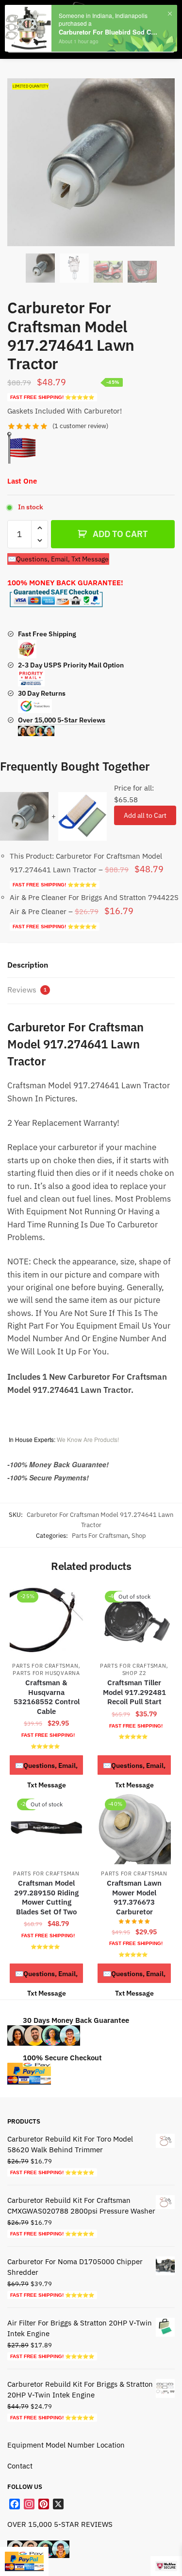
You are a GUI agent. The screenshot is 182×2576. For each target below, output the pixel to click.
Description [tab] (28, 965)
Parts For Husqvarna (46, 1673)
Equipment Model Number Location (66, 2444)
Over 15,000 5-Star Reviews (62, 720)
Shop (139, 1536)
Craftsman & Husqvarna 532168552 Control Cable (47, 1697)
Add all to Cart (145, 815)
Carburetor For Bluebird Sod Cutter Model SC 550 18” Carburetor (108, 32)
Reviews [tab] (27, 990)
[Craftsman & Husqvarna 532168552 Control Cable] (46, 1620)
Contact (20, 2466)
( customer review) (80, 426)
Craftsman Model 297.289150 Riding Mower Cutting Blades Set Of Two (46, 1897)
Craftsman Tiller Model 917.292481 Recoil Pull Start (134, 1692)
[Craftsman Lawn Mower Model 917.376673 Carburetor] (134, 1828)
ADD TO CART (120, 534)
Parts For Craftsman (100, 1536)
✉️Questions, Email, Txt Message (58, 559)
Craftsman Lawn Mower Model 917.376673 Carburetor (134, 1897)
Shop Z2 (134, 1673)
